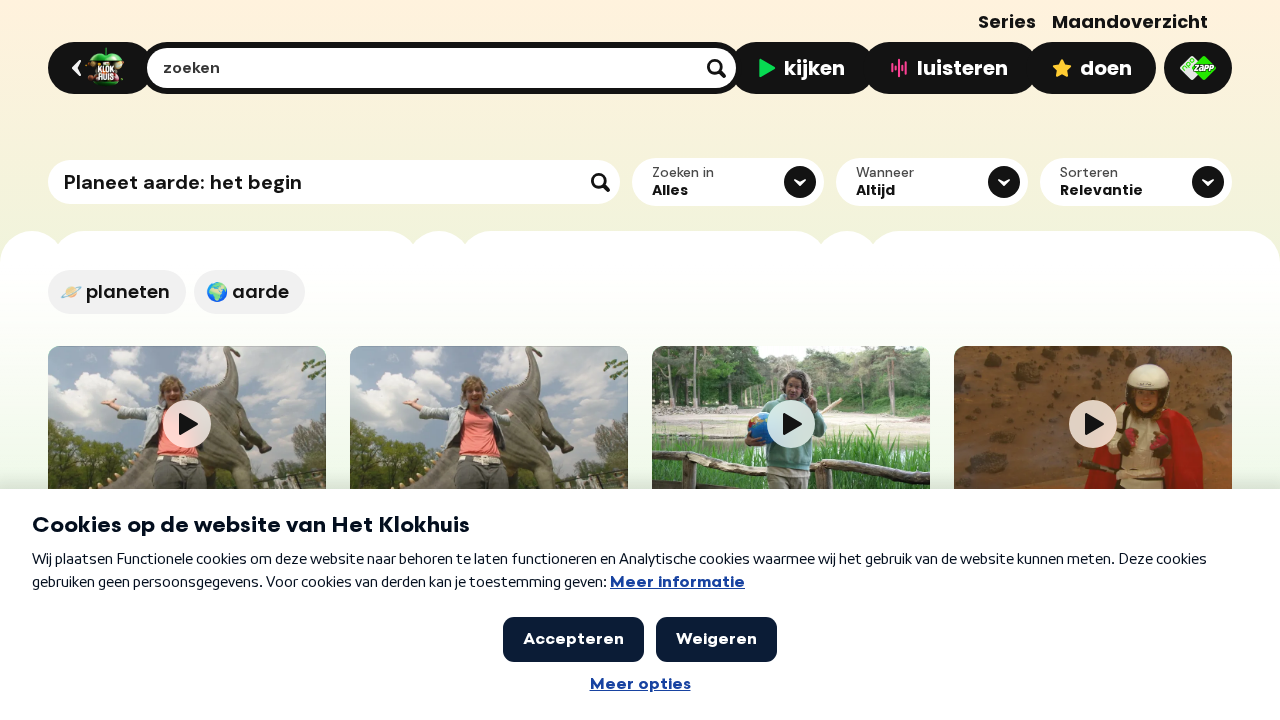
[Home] (97, 68)
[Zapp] (1198, 68)
